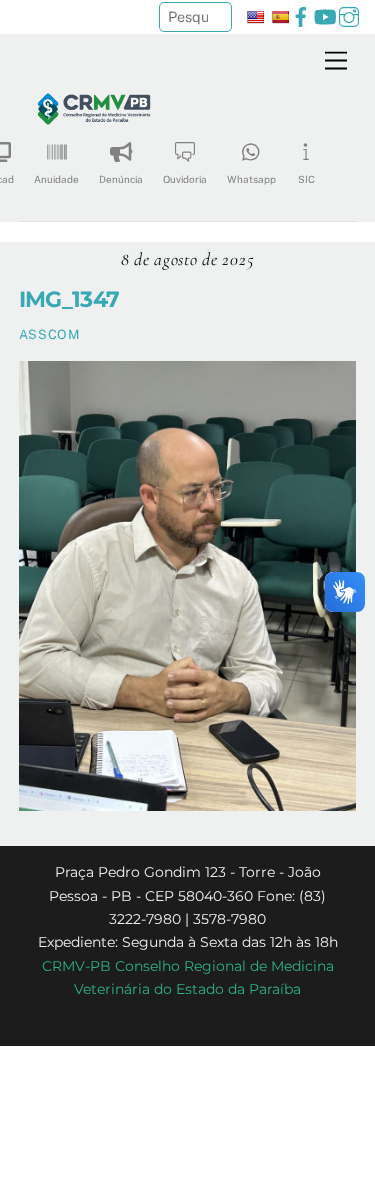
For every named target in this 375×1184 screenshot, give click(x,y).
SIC (306, 179)
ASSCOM (49, 334)
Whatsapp (251, 179)
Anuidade (56, 179)
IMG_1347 (69, 299)
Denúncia (121, 179)
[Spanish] (280, 17)
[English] (255, 17)
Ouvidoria (185, 179)
